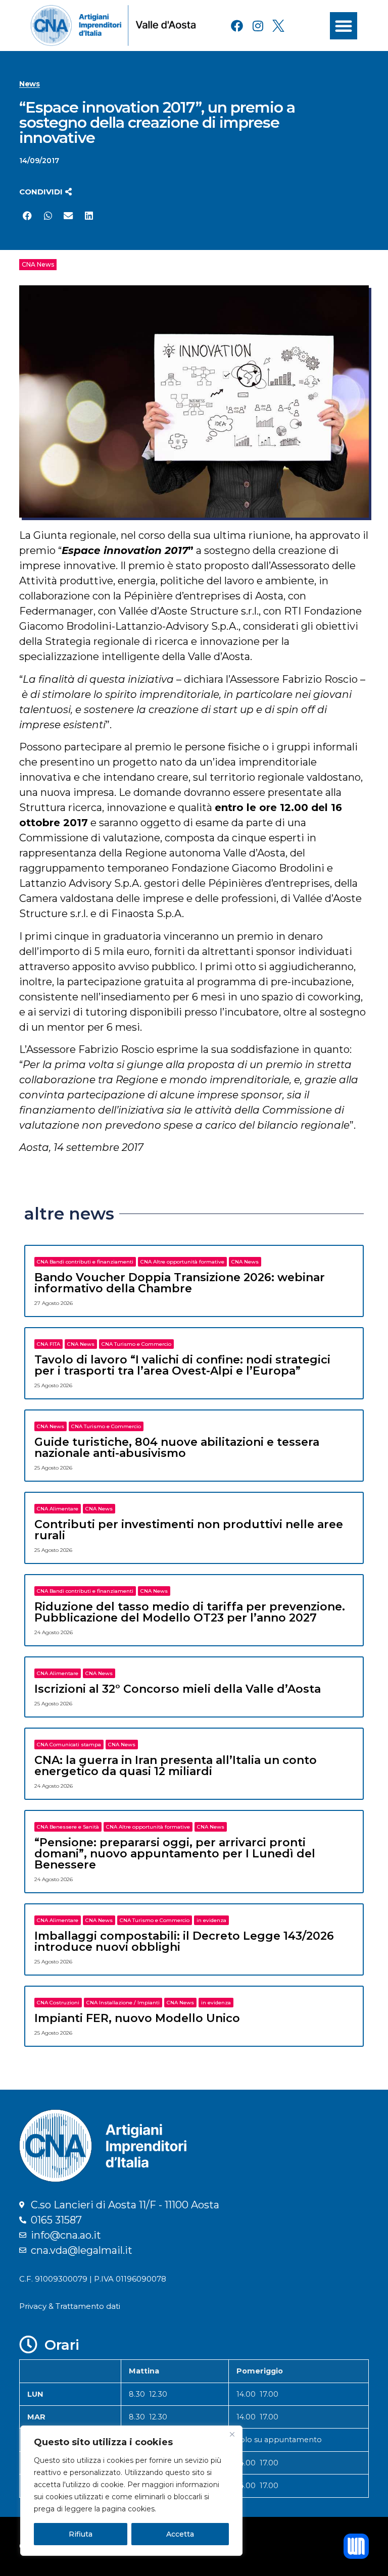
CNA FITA (48, 1344)
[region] (131, 2491)
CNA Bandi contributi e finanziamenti (85, 1262)
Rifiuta (81, 2534)
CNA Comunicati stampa (69, 1745)
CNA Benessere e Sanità (68, 1827)
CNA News (38, 264)
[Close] (232, 2434)
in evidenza (211, 1920)
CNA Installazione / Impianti (123, 2003)
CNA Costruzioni (58, 2003)
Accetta (180, 2534)
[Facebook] (237, 26)
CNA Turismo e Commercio (136, 1344)
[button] (344, 26)
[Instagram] (258, 26)
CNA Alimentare (58, 1509)
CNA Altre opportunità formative (182, 1262)
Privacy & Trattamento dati (70, 2306)
